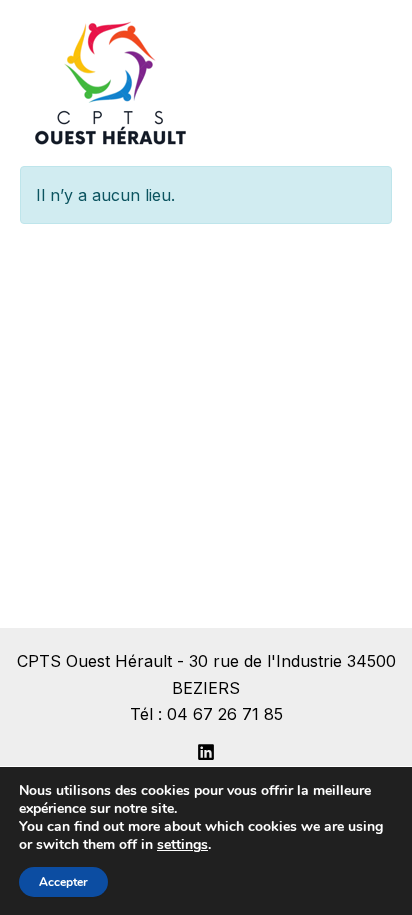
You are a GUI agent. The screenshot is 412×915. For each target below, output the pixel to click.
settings (182, 845)
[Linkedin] (206, 752)
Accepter (63, 882)
